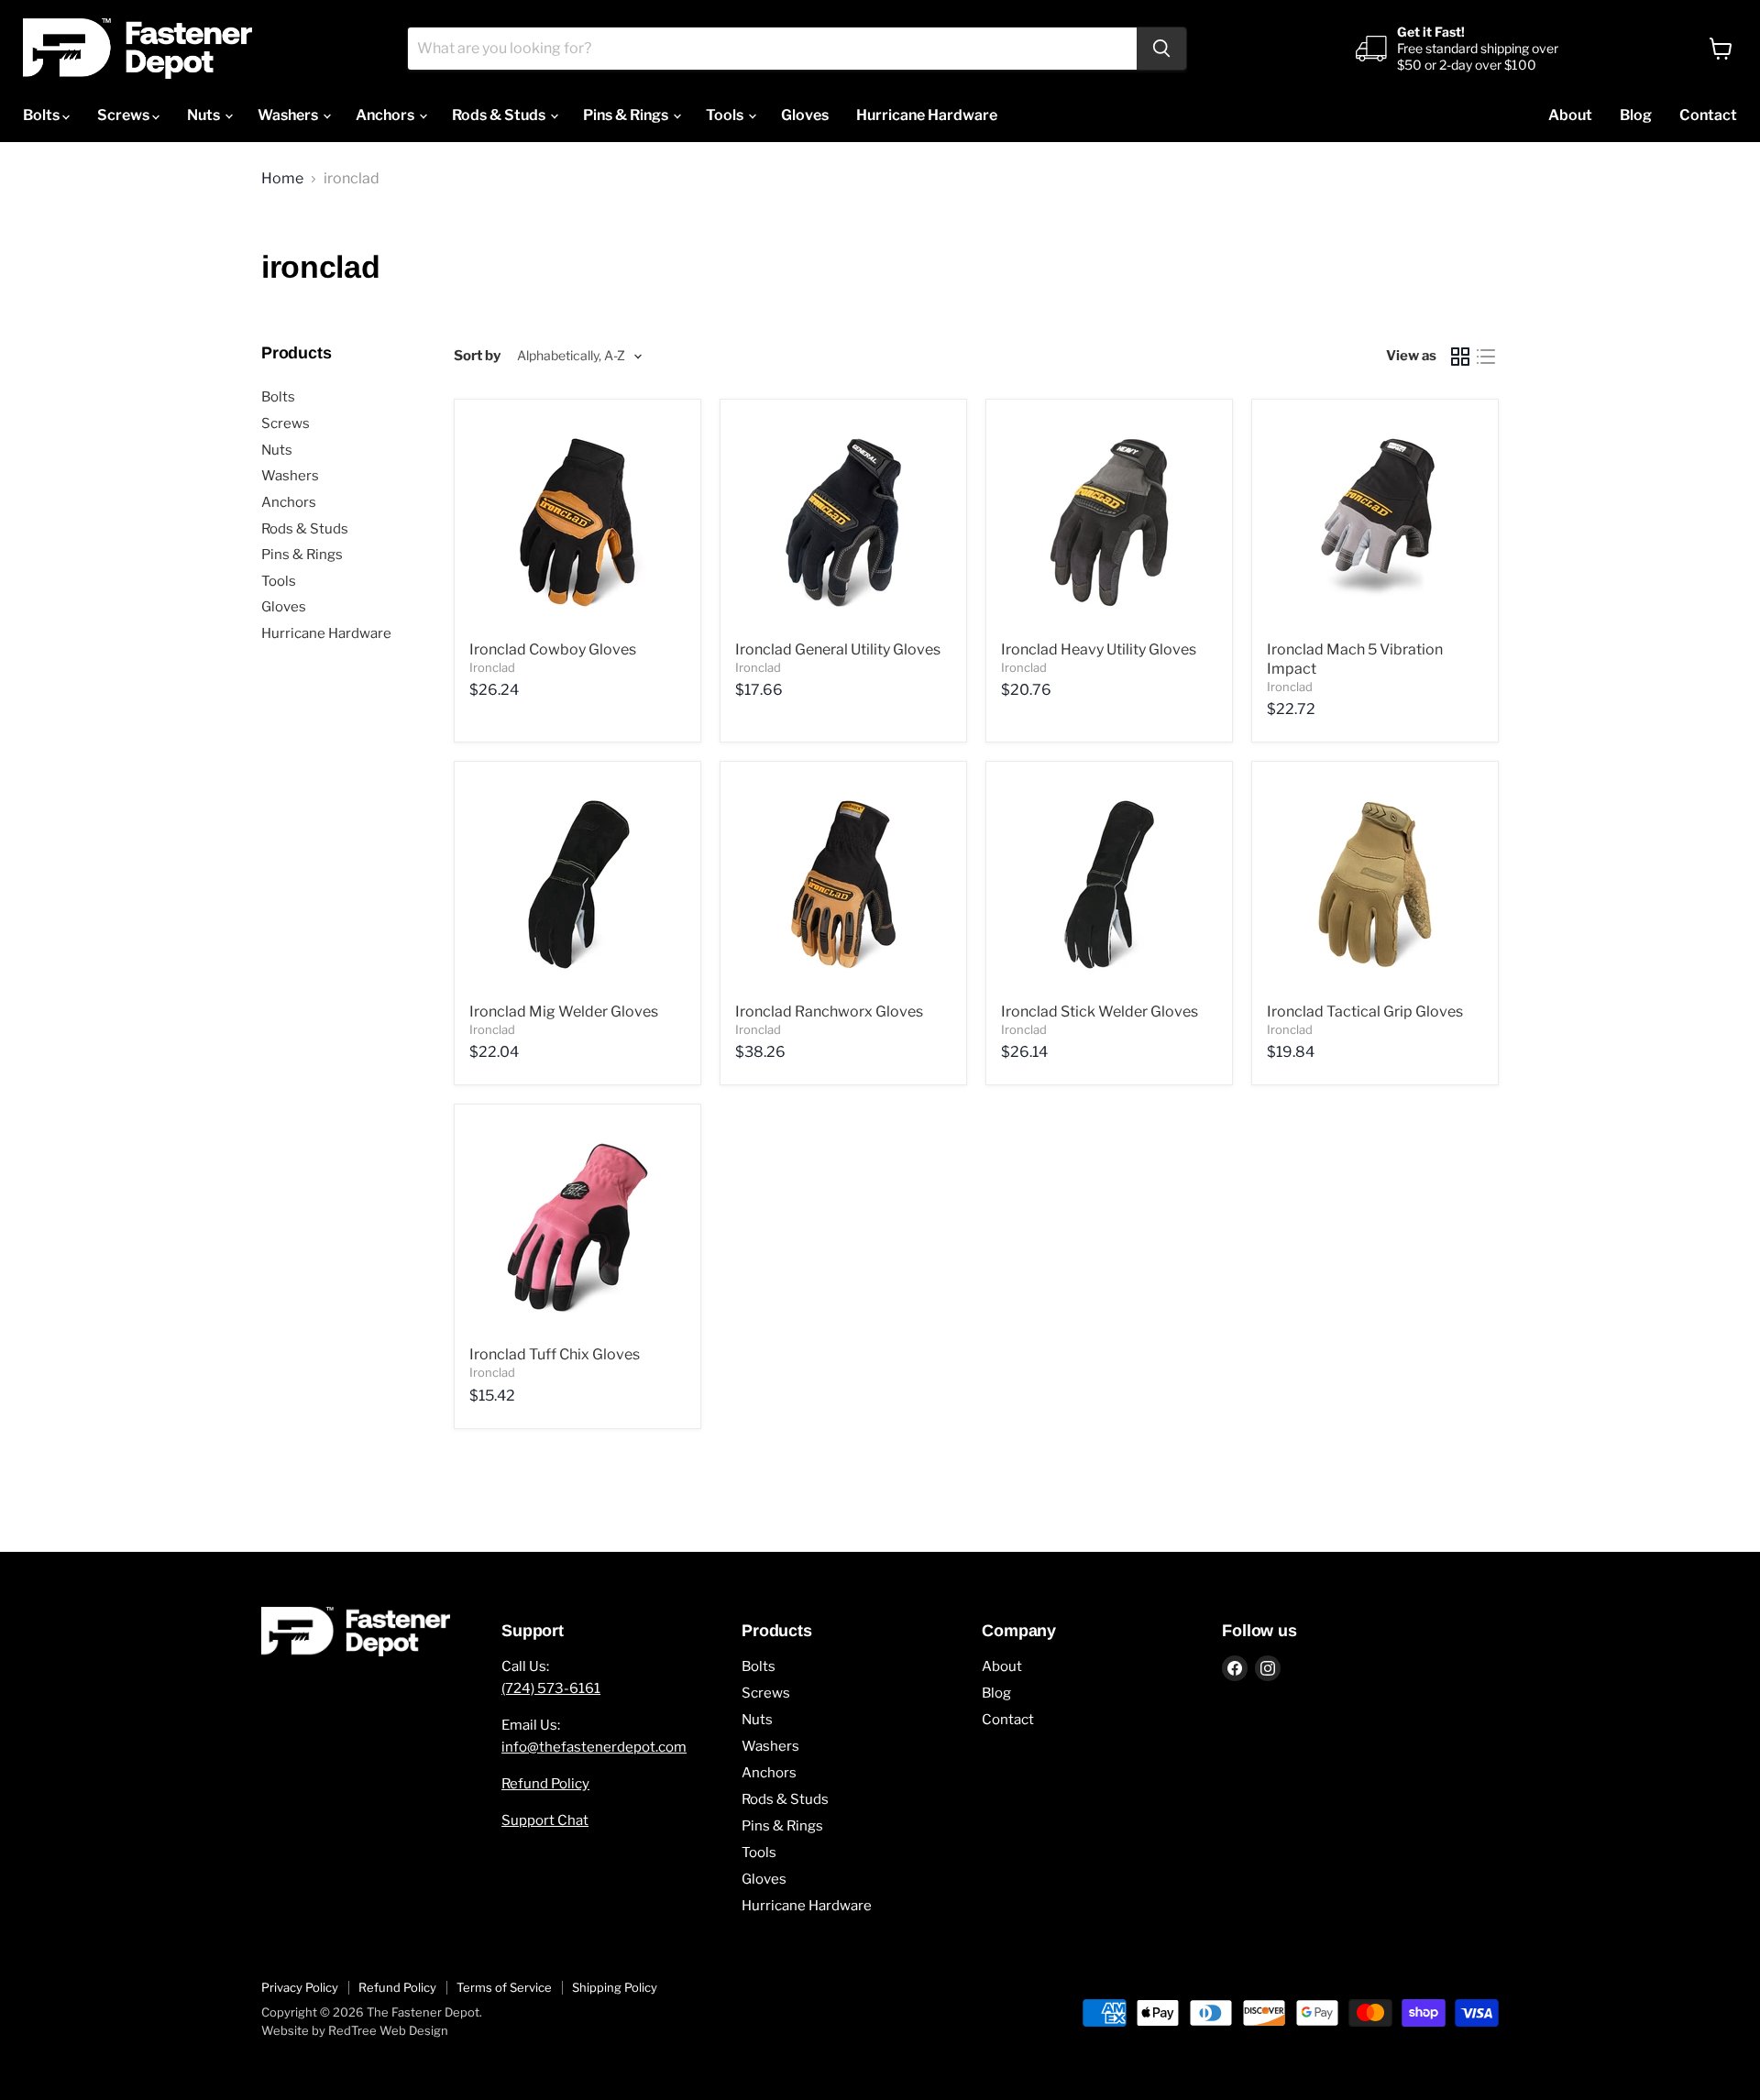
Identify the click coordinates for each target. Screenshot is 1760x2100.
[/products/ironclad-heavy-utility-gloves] (1109, 522)
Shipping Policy (615, 1987)
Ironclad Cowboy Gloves (553, 649)
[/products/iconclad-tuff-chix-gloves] (577, 1227)
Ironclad (492, 667)
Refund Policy (545, 1784)
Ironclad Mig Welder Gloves (564, 1012)
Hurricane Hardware (927, 115)
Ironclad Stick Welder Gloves (1100, 1012)
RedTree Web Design (388, 2030)
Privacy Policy (300, 1987)
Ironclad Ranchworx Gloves (829, 1012)
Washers (289, 115)
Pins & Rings (627, 115)
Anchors (386, 115)
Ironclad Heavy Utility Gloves (1099, 649)
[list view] (1486, 357)
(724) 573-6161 (551, 1688)
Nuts (205, 115)
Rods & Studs (500, 115)
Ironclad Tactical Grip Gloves (1365, 1012)
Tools (726, 115)
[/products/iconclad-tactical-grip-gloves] (1375, 885)
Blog (1636, 115)
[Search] (1161, 49)
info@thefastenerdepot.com (594, 1747)
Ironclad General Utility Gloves (838, 649)
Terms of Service (504, 1987)
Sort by (477, 356)
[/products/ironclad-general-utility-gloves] (843, 522)
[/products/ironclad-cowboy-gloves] (577, 522)
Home (282, 179)
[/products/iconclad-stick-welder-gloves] (1109, 885)
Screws (125, 115)
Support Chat (545, 1820)
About (1570, 115)
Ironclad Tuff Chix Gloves (555, 1354)
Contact (1708, 115)
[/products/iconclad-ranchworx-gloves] (843, 885)
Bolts (43, 115)
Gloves (805, 115)
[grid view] (1460, 357)
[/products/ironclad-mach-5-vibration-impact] (1375, 522)
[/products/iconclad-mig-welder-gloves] (577, 885)
